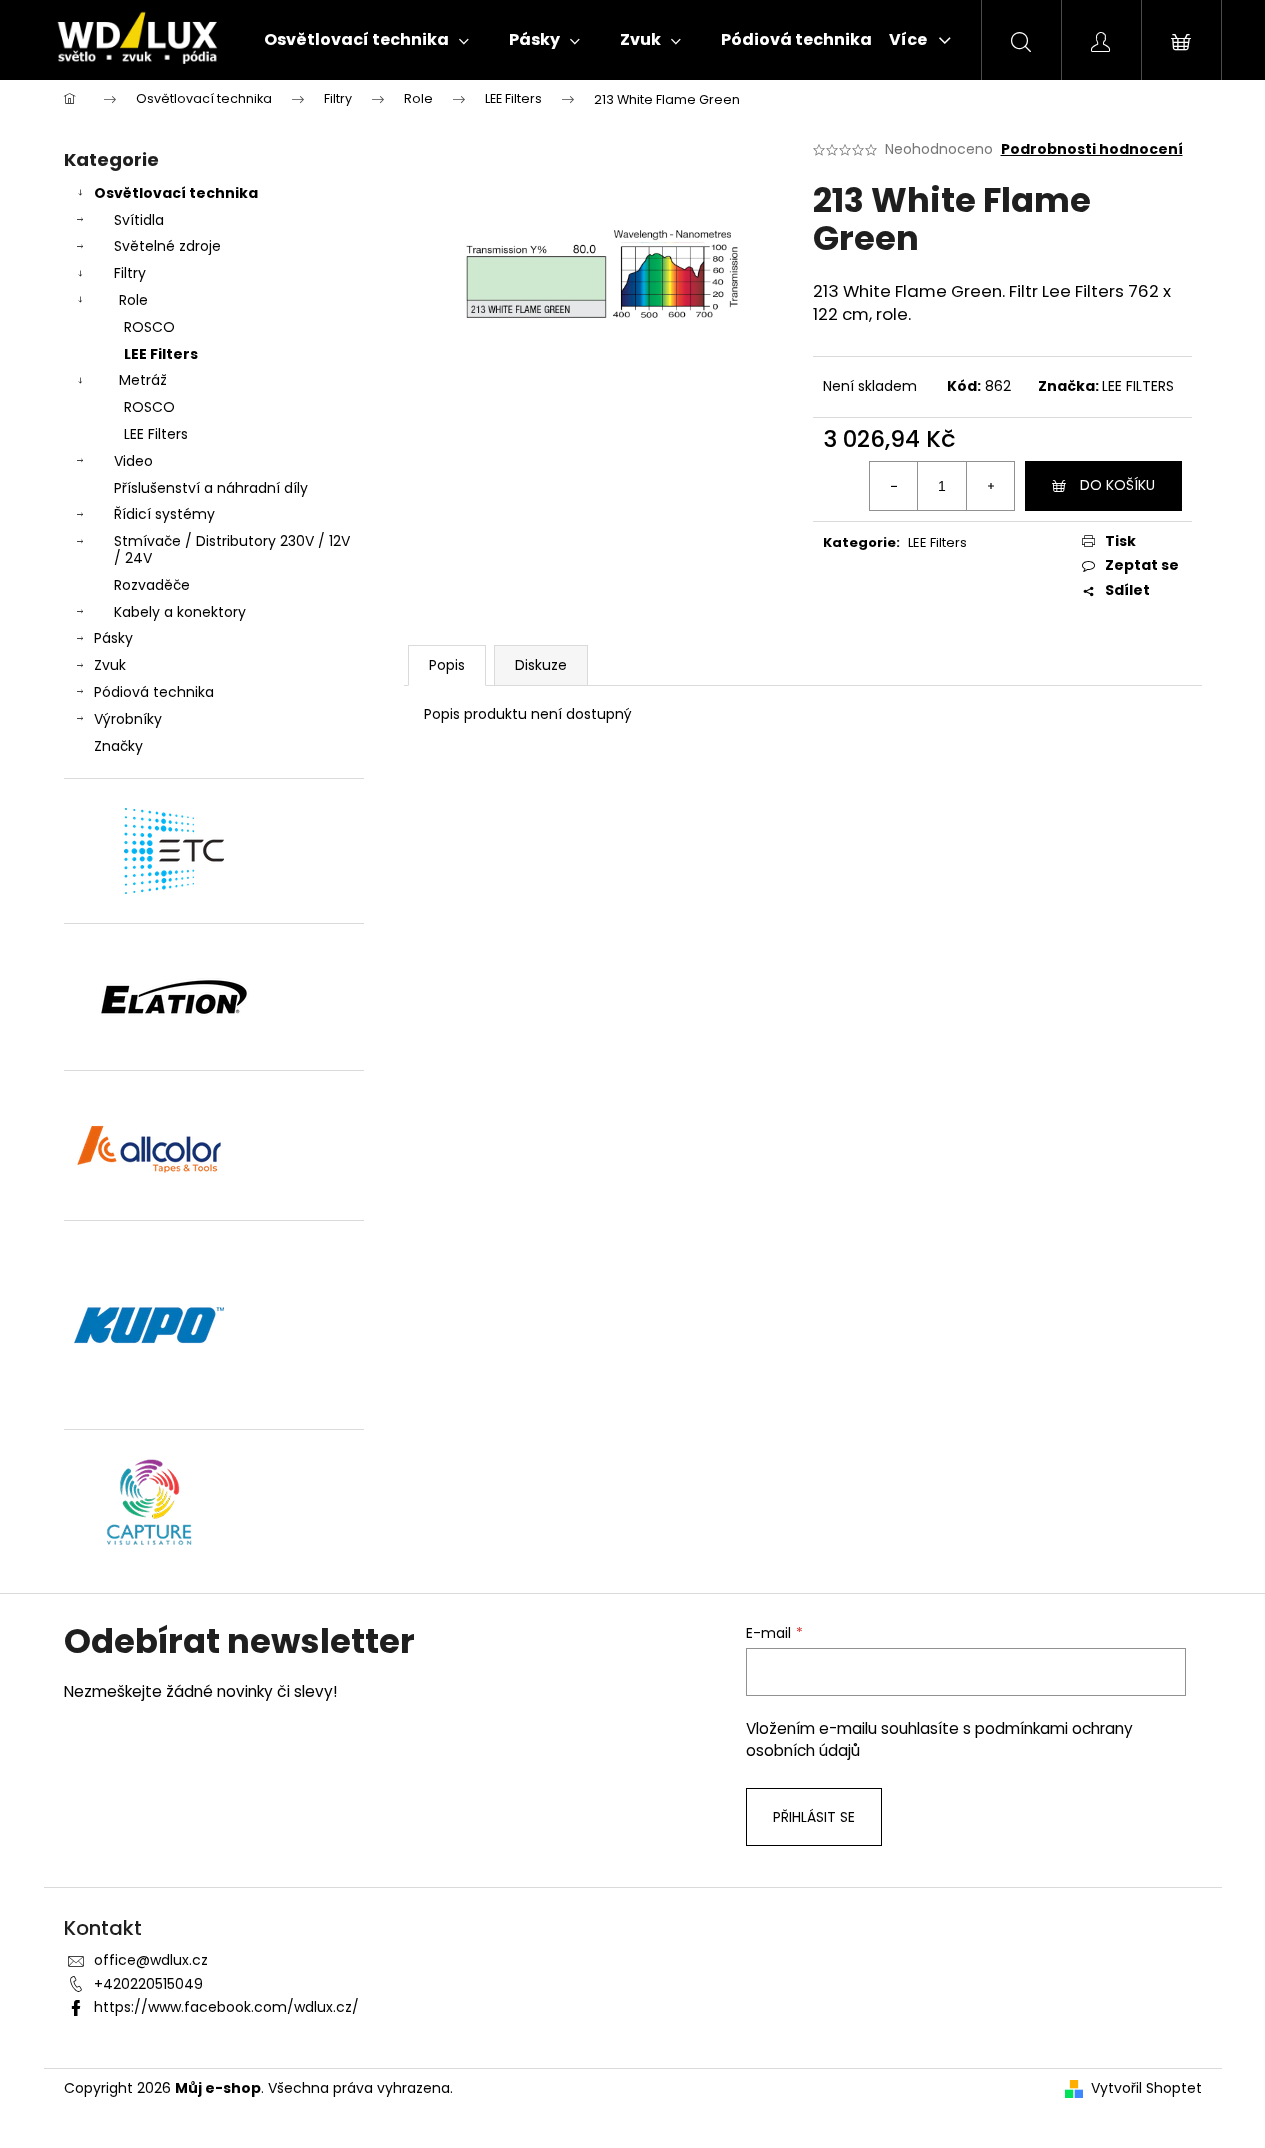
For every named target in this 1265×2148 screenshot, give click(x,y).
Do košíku (1117, 485)
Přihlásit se (814, 1817)
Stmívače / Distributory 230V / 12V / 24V (232, 549)
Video (133, 461)
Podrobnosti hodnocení (1092, 149)
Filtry (130, 273)
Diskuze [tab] (541, 665)
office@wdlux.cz (151, 1960)
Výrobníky (128, 719)
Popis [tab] (447, 665)
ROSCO (149, 327)
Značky (118, 746)
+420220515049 (148, 1984)
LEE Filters (161, 354)
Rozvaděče (152, 585)
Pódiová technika (154, 692)
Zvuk (110, 665)
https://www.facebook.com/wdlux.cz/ (226, 2007)
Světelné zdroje (167, 246)
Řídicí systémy (164, 514)
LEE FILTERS (1138, 386)
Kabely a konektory (180, 612)
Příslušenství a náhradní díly (211, 488)
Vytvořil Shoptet (1146, 2088)
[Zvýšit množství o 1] (990, 486)
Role (133, 300)
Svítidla (139, 220)
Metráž (143, 380)
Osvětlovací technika (176, 193)
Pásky (113, 638)
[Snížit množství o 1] (894, 486)
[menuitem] (366, 40)
